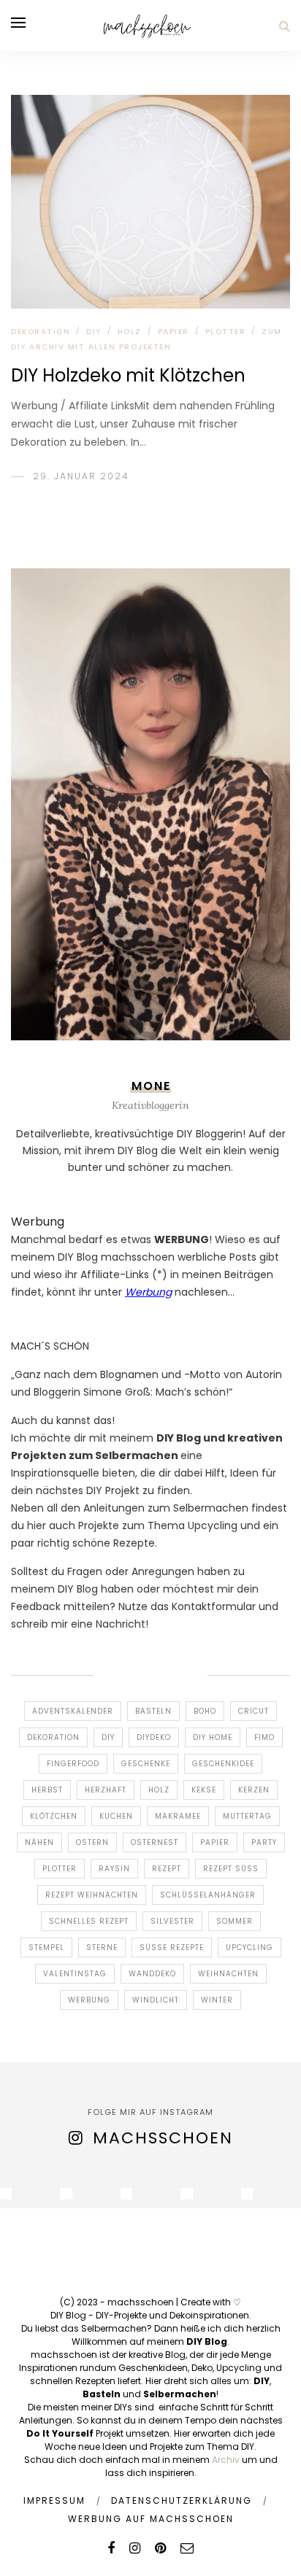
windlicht (156, 2000)
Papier (174, 332)
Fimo (264, 1737)
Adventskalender (73, 1711)
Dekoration (41, 332)
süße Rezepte (172, 1948)
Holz (130, 332)
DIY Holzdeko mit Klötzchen (128, 375)
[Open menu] (18, 23)
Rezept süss (231, 1869)
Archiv (226, 2460)
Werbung (89, 2000)
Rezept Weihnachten (92, 1895)
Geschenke (146, 1764)
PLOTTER (226, 332)
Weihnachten (228, 1974)
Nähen (39, 1842)
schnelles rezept (89, 1921)
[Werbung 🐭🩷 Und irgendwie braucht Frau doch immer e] (126, 2194)
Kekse (204, 1790)
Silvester (172, 1921)
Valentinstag (75, 1974)
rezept (167, 1869)
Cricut (254, 1711)
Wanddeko (152, 1974)
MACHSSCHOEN (163, 2138)
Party (264, 1842)
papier (215, 1842)
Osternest (155, 1842)
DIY (94, 332)
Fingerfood (73, 1764)
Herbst (47, 1790)
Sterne (102, 1948)
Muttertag (247, 1816)
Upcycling (249, 1948)
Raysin (114, 1869)
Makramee (178, 1816)
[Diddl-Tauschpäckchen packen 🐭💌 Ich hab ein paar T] (186, 2194)
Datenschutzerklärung (182, 2500)
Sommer (235, 1921)
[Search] (285, 26)
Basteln (153, 1711)
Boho (205, 1711)
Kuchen (116, 1816)
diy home (213, 1737)
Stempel (46, 1948)
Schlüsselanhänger (208, 1895)
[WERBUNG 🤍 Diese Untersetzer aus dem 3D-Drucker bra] (66, 2194)
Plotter (60, 1869)
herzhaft (106, 1790)
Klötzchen (54, 1816)
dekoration (53, 1737)
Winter (217, 2000)
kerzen (254, 1790)
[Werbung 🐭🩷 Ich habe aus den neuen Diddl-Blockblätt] (247, 2194)
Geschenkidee (223, 1764)
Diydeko (154, 1737)
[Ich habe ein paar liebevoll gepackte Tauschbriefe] (6, 2194)
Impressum (54, 2500)
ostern (92, 1842)
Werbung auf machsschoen (151, 2519)
